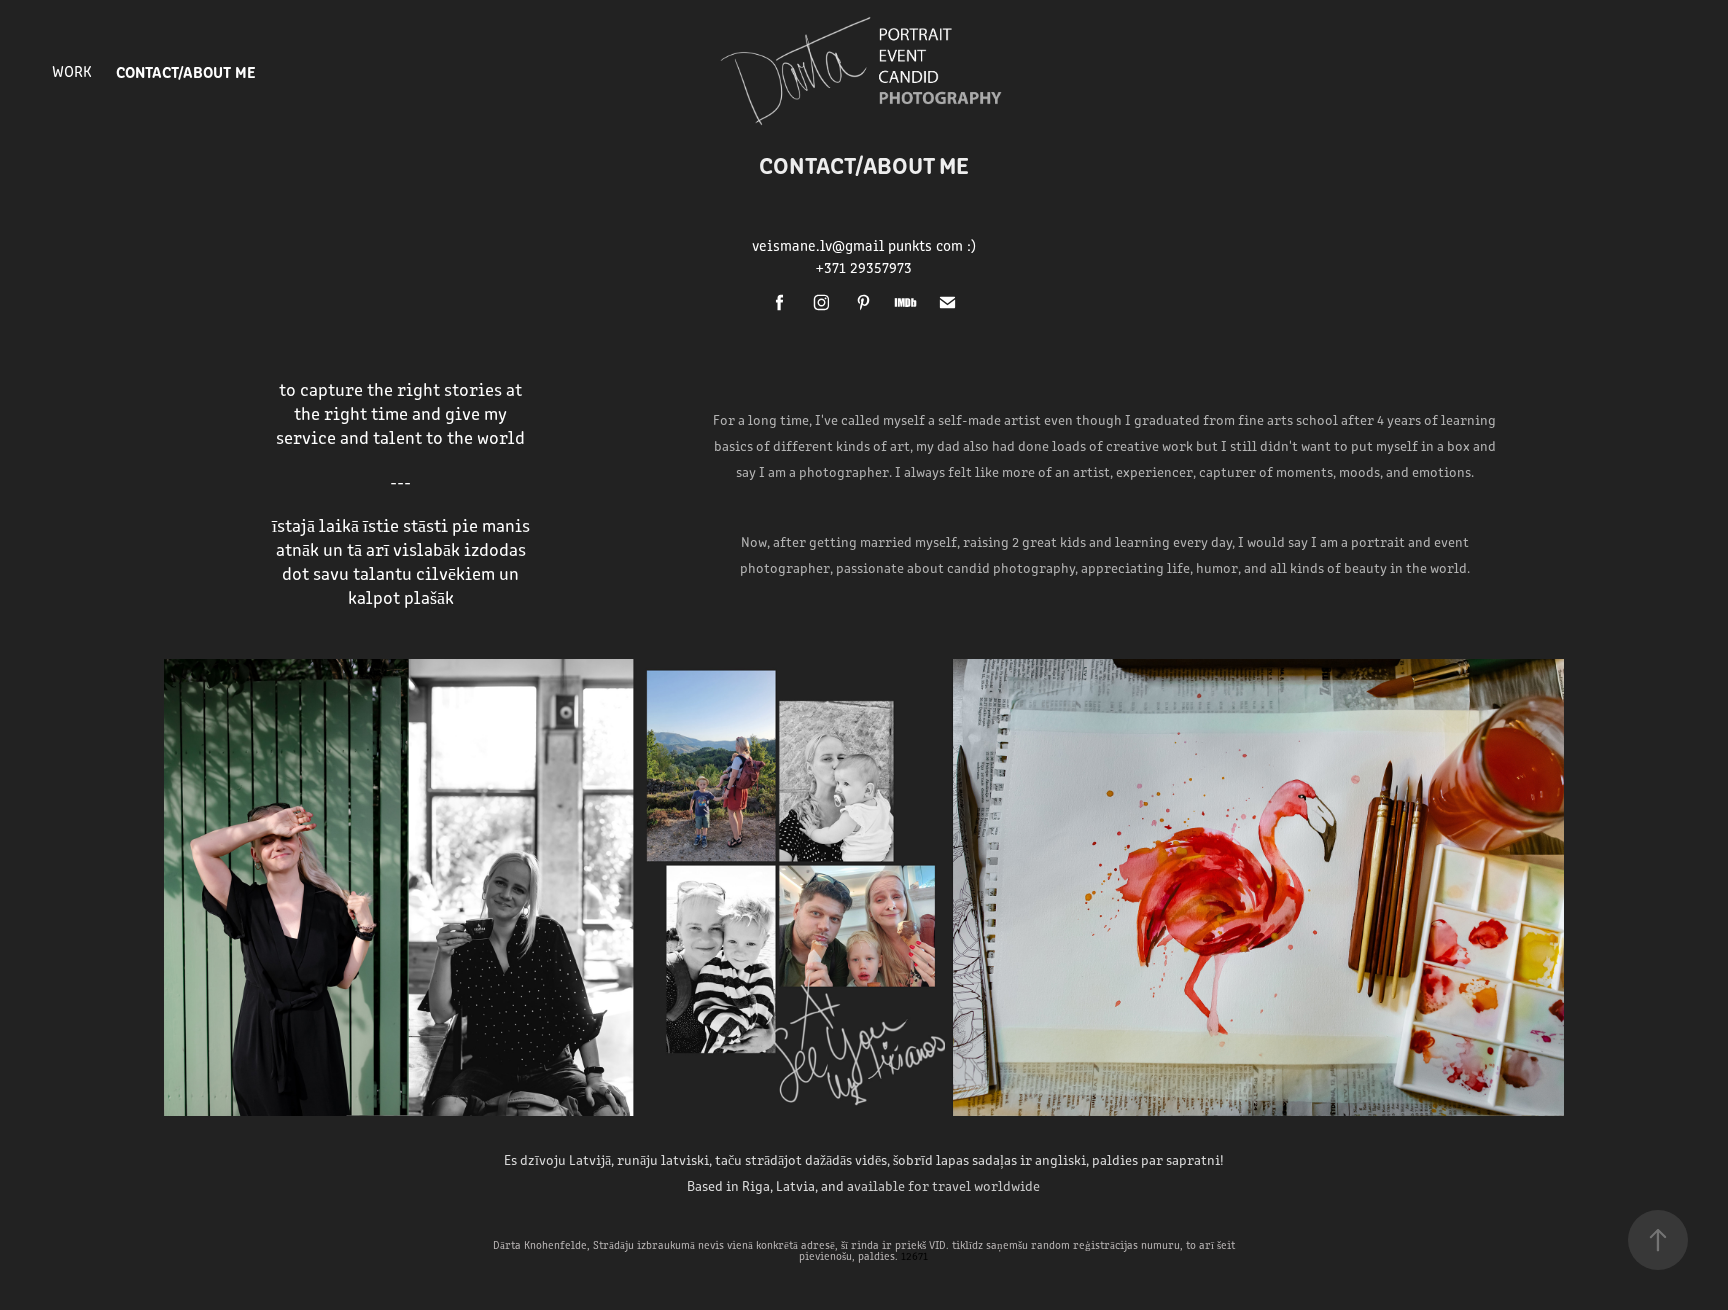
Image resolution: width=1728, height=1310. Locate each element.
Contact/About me (186, 71)
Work (72, 70)
